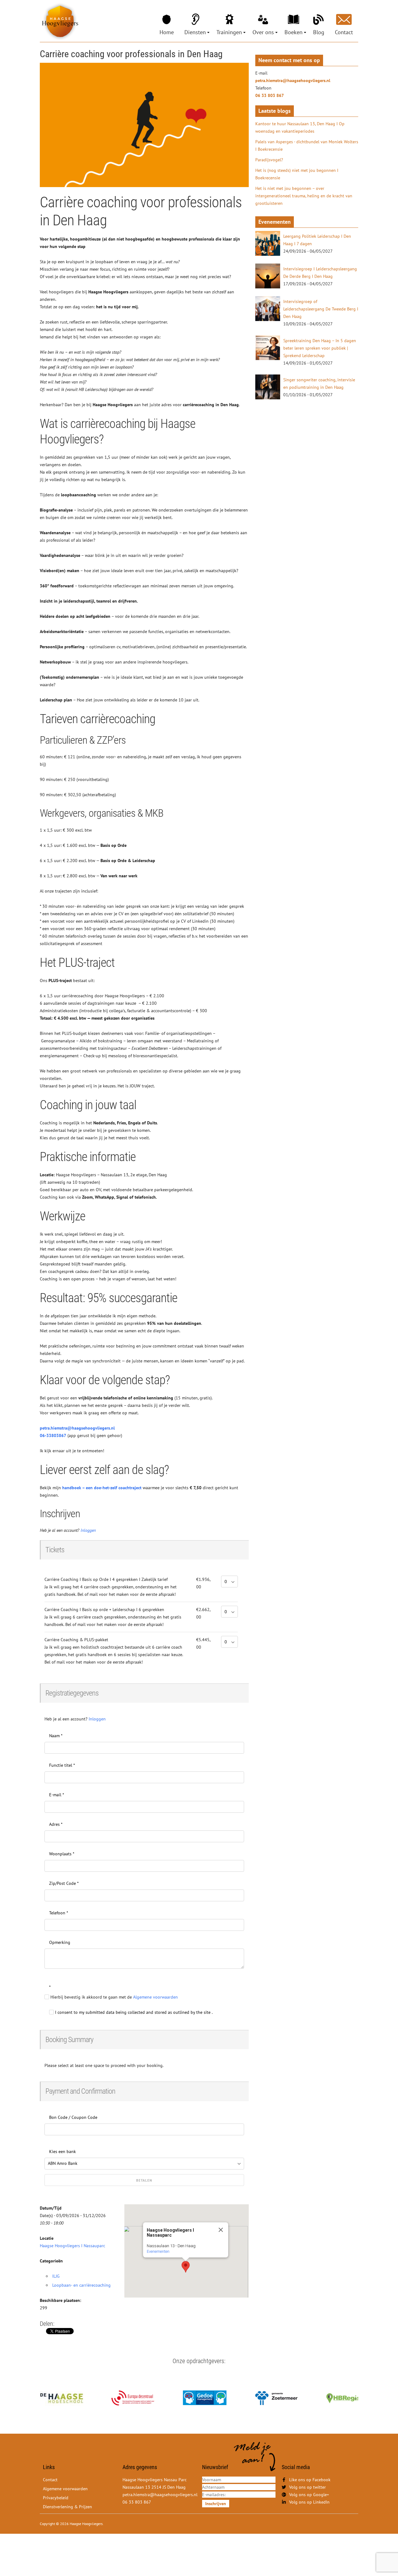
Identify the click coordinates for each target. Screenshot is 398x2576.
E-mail (57, 1795)
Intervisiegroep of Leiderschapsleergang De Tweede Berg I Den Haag (321, 309)
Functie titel (62, 1765)
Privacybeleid (56, 2498)
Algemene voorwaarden (65, 2489)
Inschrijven (216, 2504)
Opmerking (60, 1942)
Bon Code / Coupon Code (73, 2117)
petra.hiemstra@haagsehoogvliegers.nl (77, 1428)
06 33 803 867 (270, 95)
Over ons (263, 32)
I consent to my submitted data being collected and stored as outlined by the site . (133, 2012)
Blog (319, 32)
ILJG (56, 2276)
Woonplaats (62, 1854)
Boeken (294, 32)
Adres (56, 1824)
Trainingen (229, 32)
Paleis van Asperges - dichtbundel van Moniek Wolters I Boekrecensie (307, 145)
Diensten (195, 32)
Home (167, 32)
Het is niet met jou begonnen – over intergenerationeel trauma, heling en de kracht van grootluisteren (304, 196)
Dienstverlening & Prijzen (67, 2507)
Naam (56, 1736)
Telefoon (59, 1913)
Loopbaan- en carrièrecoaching (81, 2285)
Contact (344, 32)
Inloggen (88, 1530)
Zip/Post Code (64, 1883)
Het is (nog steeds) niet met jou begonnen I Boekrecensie (297, 174)
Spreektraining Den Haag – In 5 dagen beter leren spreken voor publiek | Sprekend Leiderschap (320, 348)
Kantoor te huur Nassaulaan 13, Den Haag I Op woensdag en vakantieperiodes (300, 127)
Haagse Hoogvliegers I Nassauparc (72, 2246)
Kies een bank (62, 2151)
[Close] (221, 2230)
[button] (186, 2267)
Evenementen (158, 2251)
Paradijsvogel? (269, 160)
